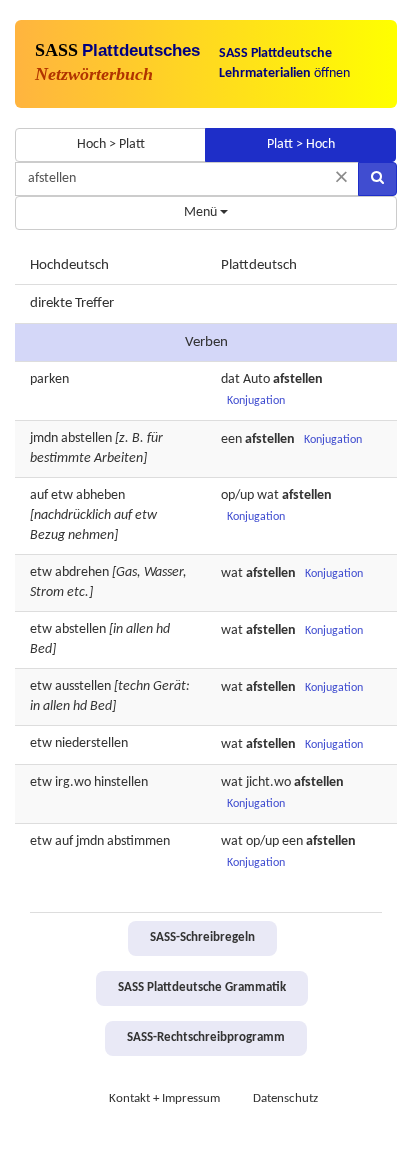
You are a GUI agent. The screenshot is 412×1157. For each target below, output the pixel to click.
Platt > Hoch (301, 144)
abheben (100, 495)
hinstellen (121, 782)
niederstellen (91, 743)
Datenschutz (285, 1099)
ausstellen (83, 686)
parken (49, 379)
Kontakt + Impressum (164, 1099)
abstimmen (138, 841)
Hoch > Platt (111, 144)
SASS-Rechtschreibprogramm (206, 1038)
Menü (202, 212)
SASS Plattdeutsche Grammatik (202, 988)
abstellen (86, 438)
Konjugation (256, 401)
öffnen (284, 63)
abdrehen (82, 572)
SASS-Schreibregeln (202, 938)
